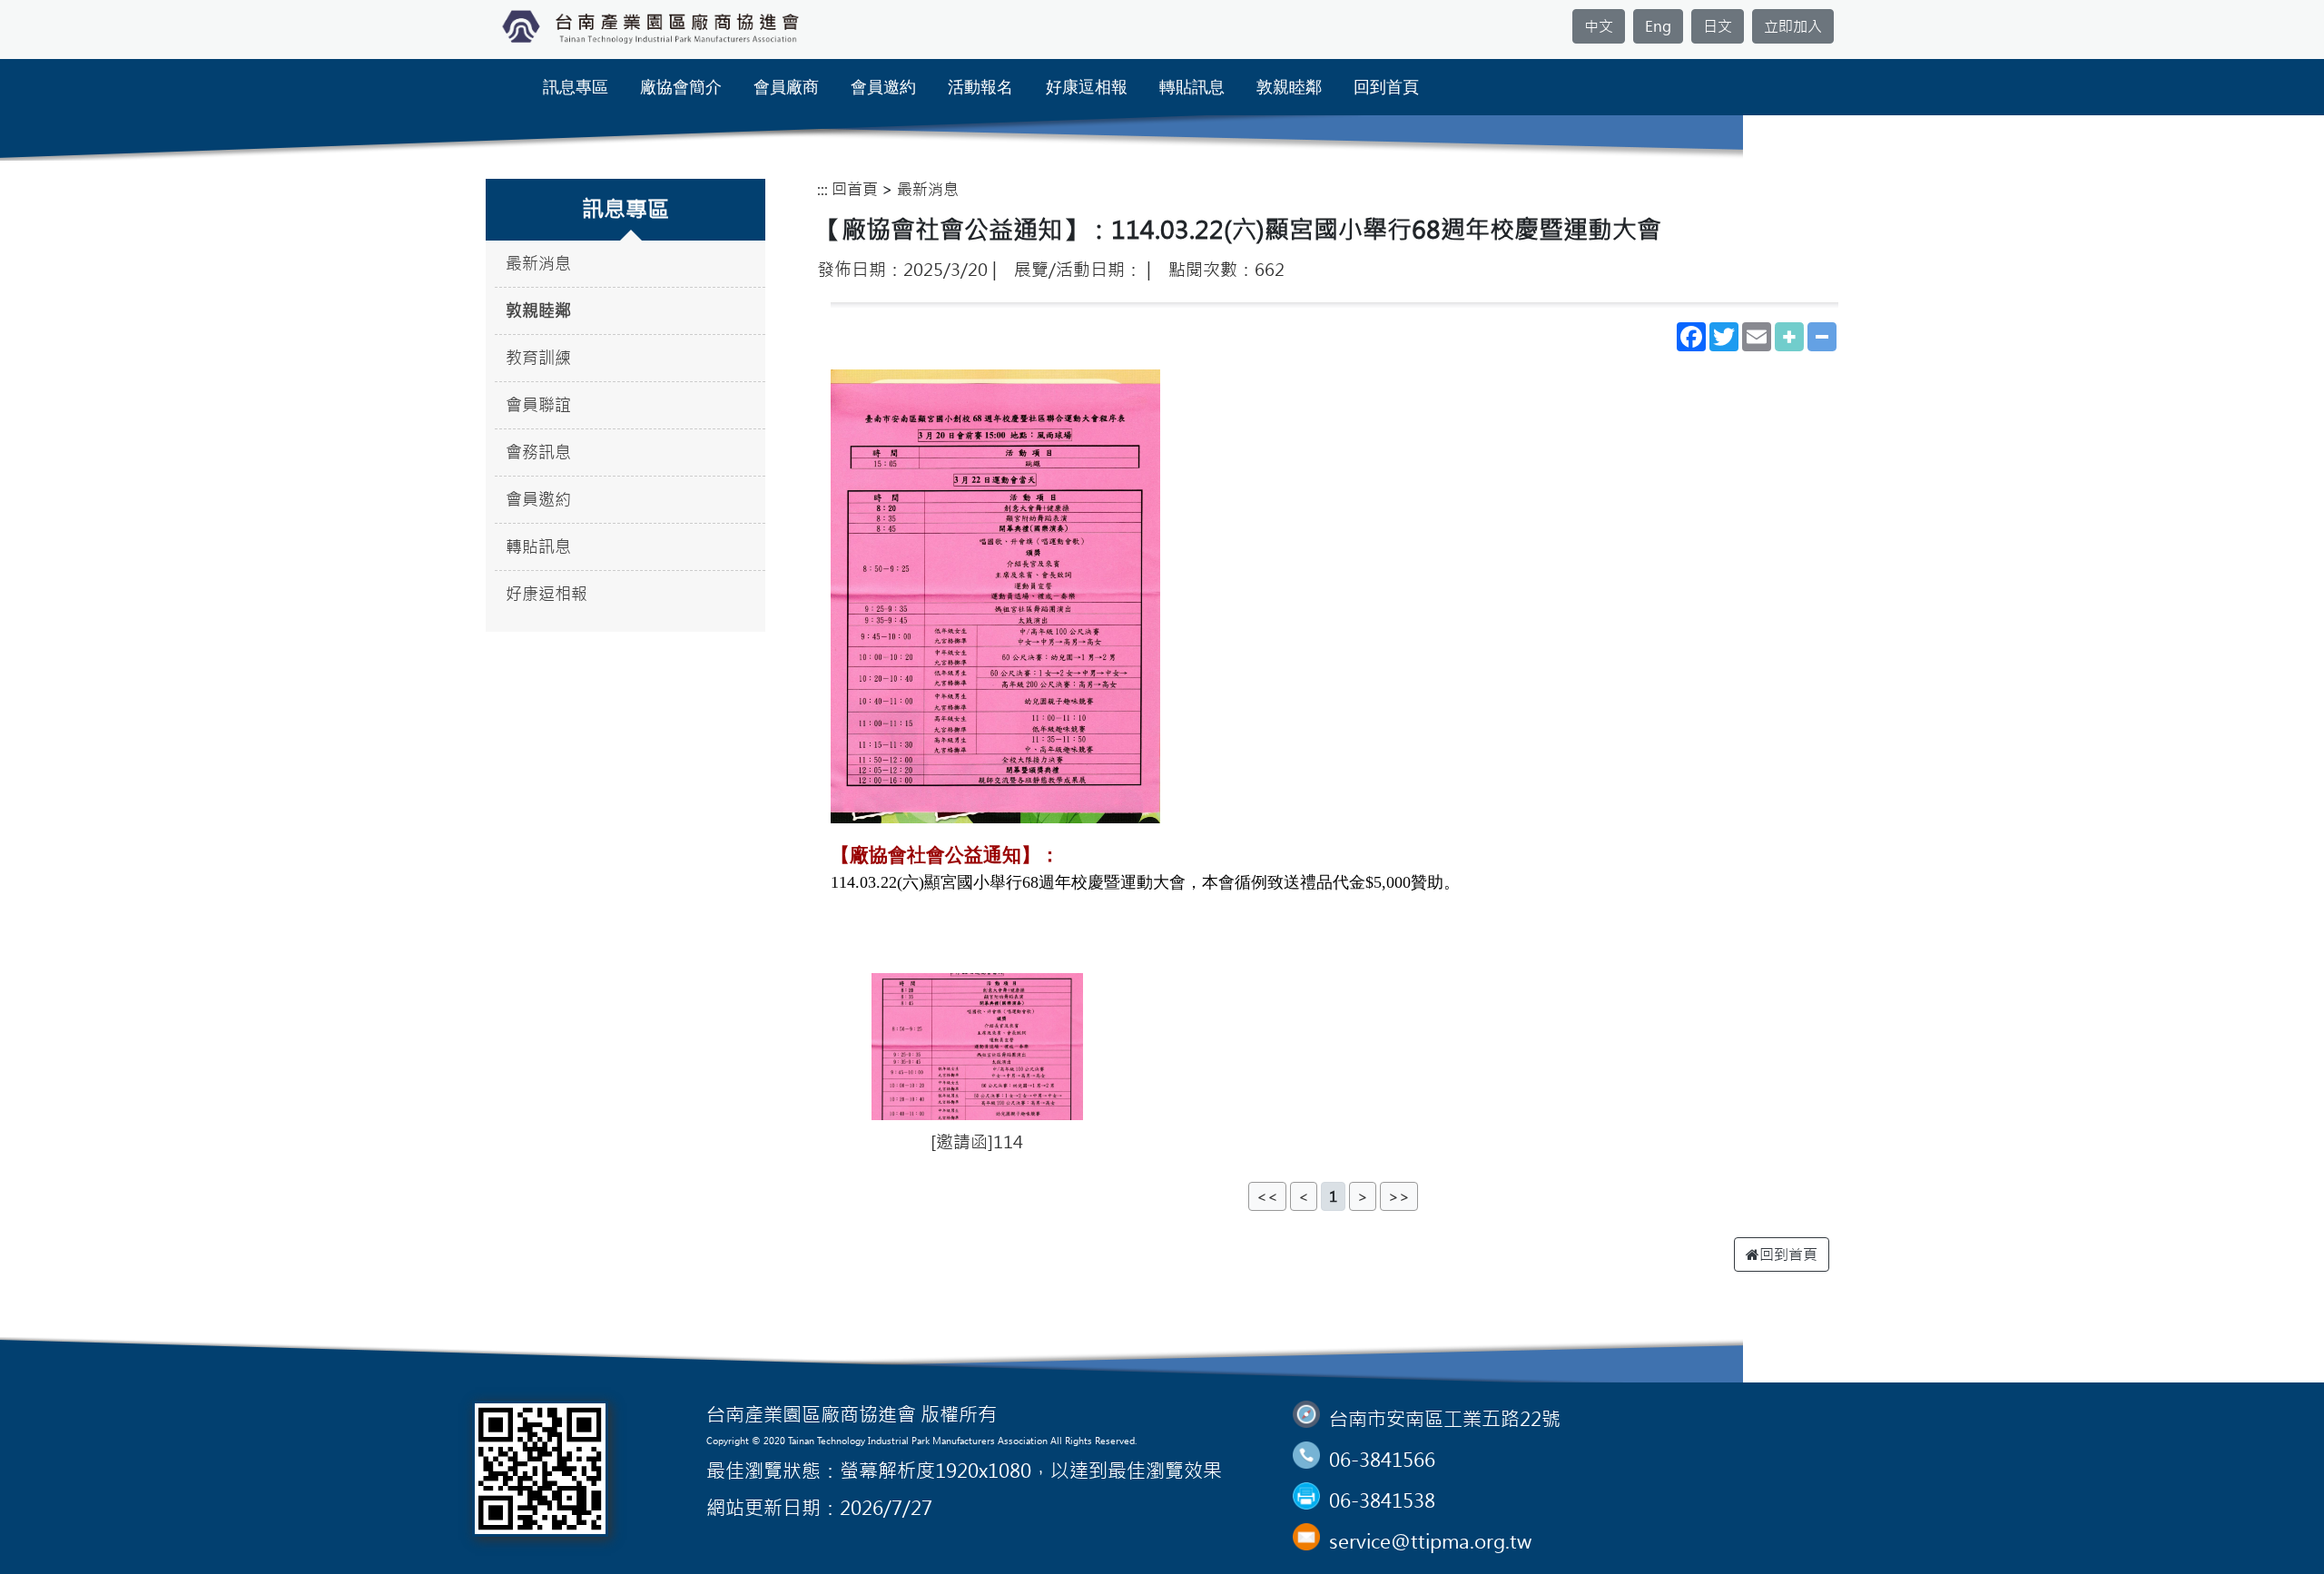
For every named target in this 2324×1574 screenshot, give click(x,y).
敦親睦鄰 (1289, 87)
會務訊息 (538, 453)
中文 (1599, 26)
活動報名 (980, 87)
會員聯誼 (538, 405)
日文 (1718, 26)
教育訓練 (538, 358)
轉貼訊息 (1192, 87)
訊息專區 (576, 87)
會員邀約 (883, 87)
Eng (1658, 26)
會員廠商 (786, 87)
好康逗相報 (1087, 87)
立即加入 (1793, 26)
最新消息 (538, 264)
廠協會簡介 (681, 87)
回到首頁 (1386, 87)
